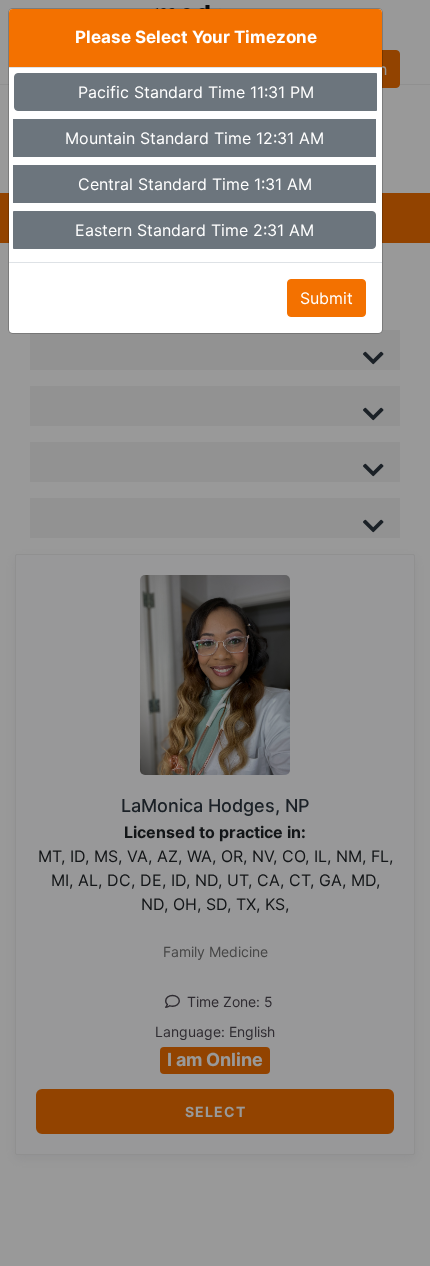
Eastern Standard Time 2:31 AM (194, 230)
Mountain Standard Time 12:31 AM (194, 138)
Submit (326, 298)
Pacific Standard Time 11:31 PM (196, 92)
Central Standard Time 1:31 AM (195, 184)
